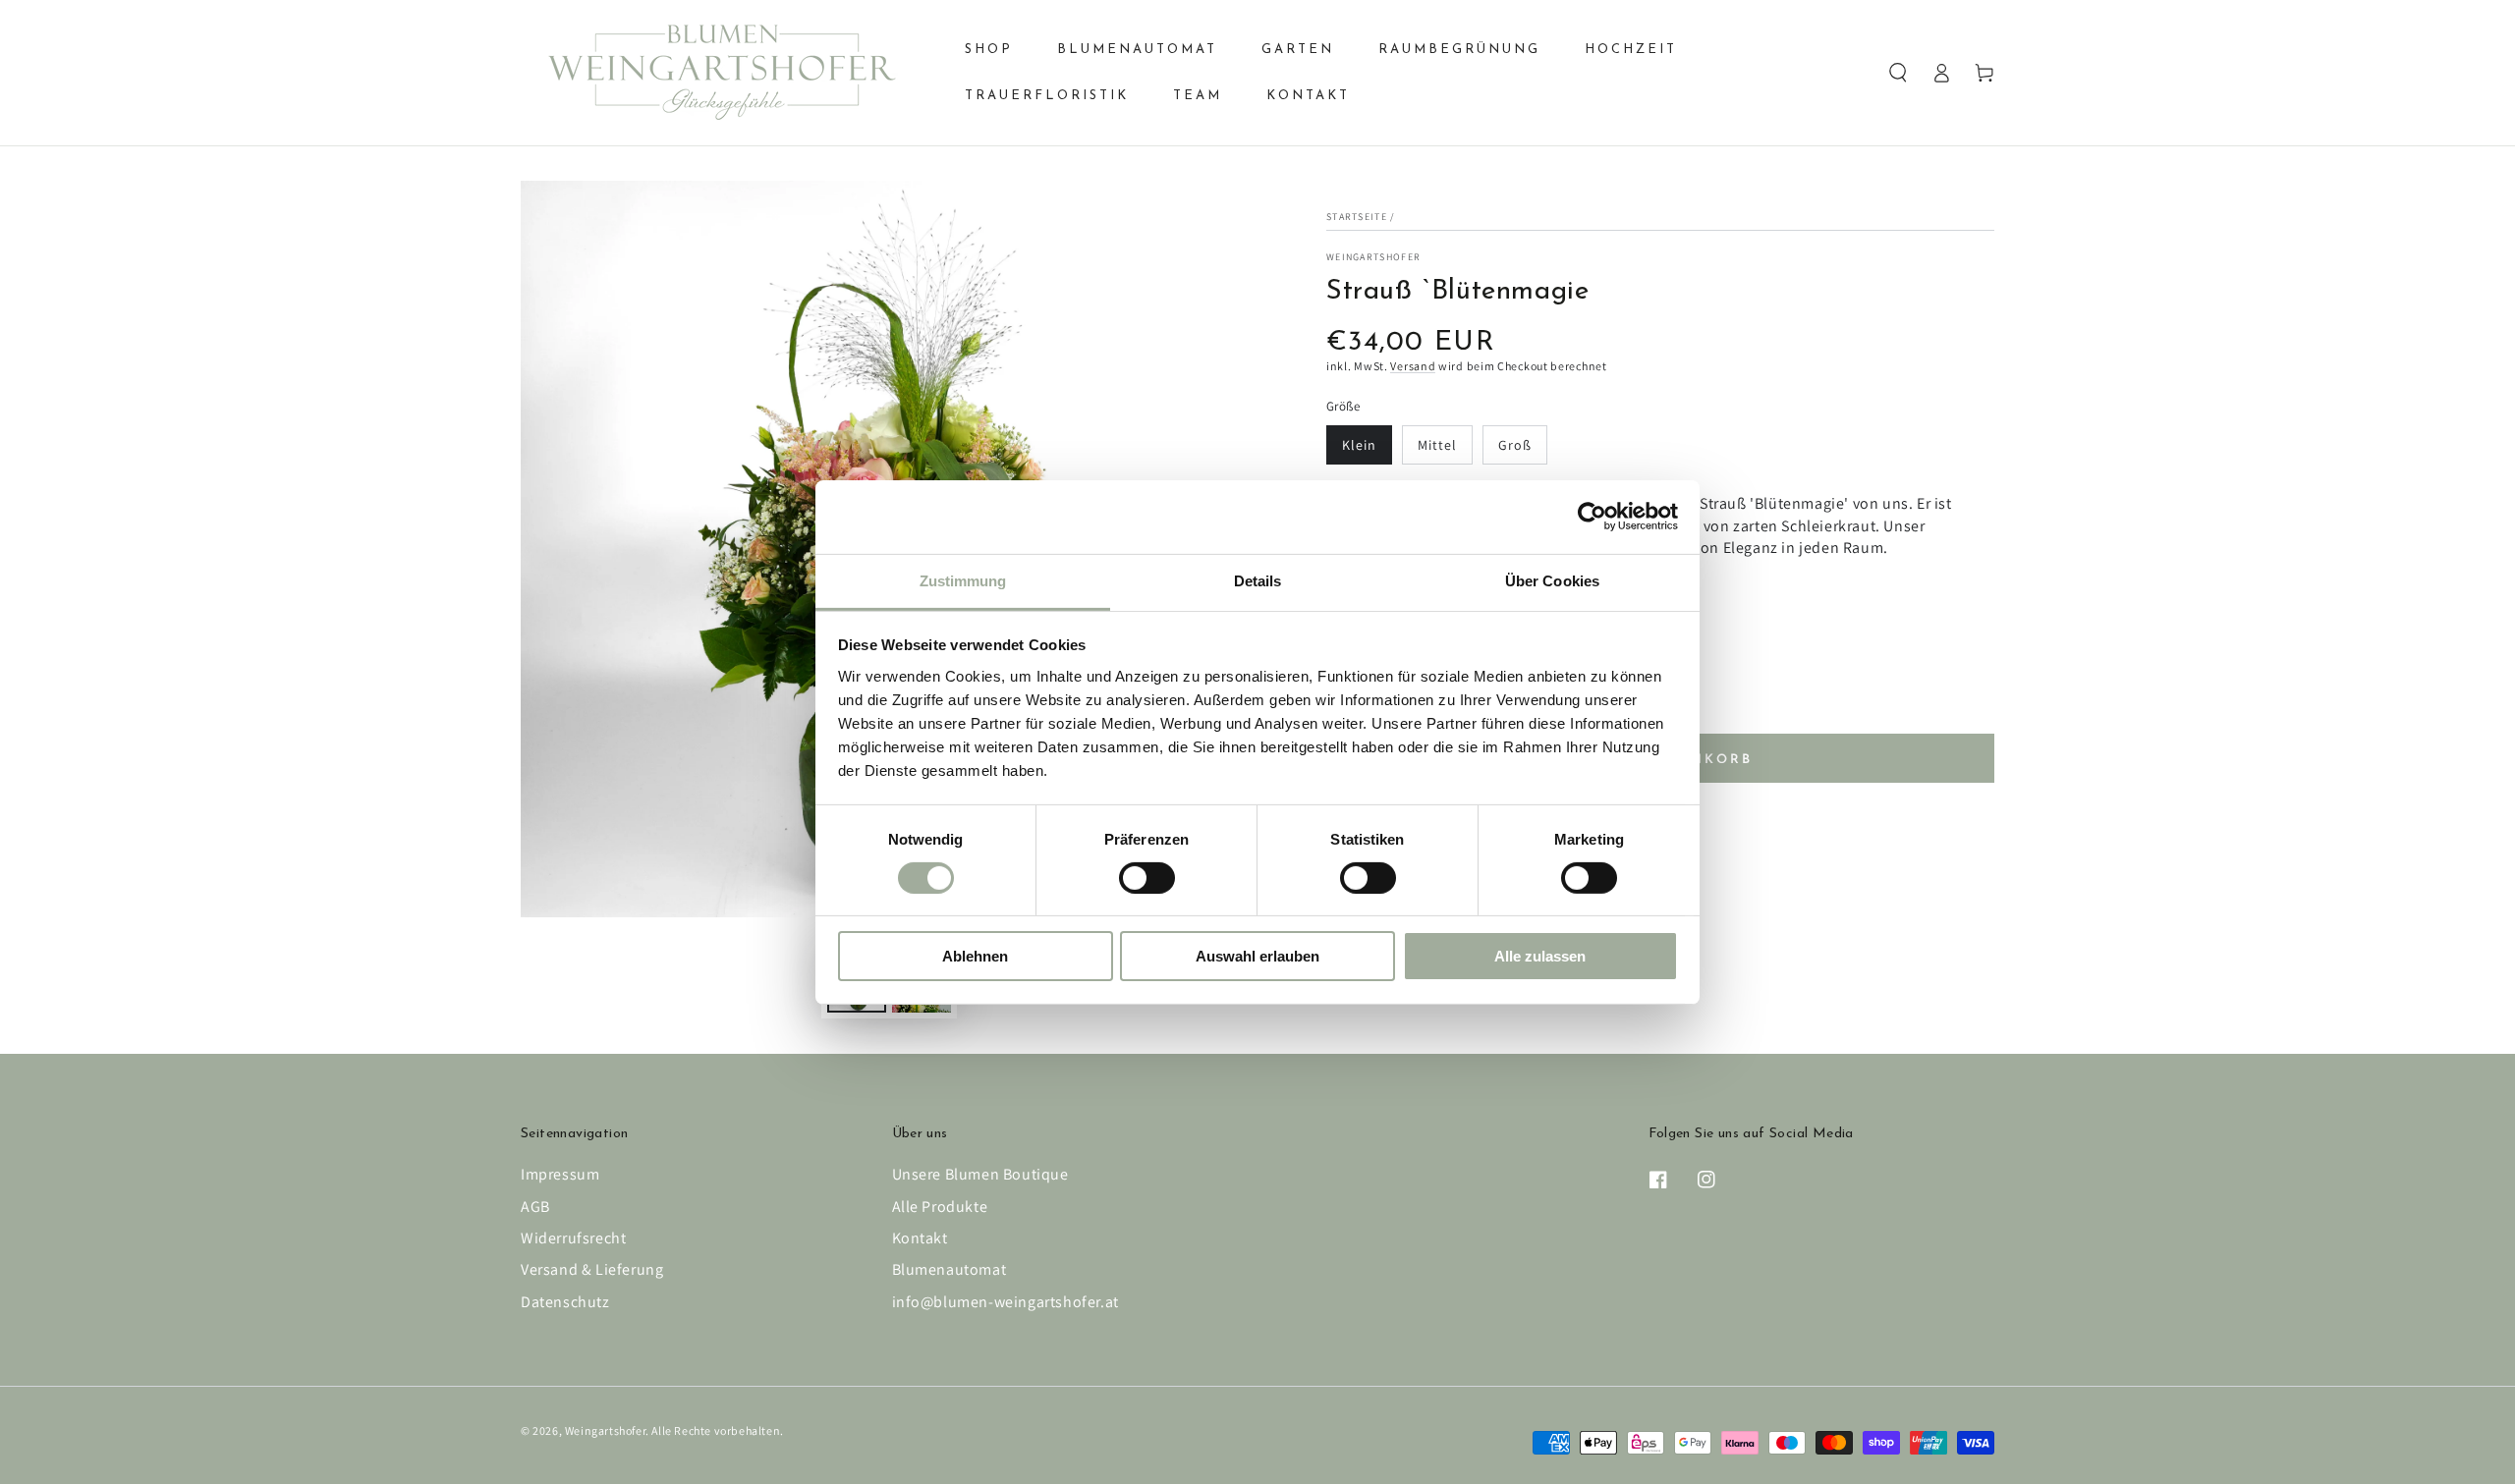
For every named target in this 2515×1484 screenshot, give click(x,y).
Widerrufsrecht (573, 1238)
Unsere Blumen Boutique (980, 1174)
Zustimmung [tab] (963, 580)
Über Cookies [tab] (1552, 580)
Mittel (1437, 445)
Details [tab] (1258, 580)
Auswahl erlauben (1257, 956)
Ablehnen (975, 956)
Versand (1413, 366)
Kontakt (920, 1238)
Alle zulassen (1540, 956)
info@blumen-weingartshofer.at (1006, 1302)
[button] (1898, 73)
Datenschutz (565, 1302)
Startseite (1357, 217)
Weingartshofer (1373, 257)
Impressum (560, 1174)
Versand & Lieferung (592, 1269)
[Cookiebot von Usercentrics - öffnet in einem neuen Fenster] (1592, 517)
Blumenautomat (950, 1269)
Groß (1515, 445)
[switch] (1147, 878)
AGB (535, 1207)
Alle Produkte (940, 1207)
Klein (1359, 445)
